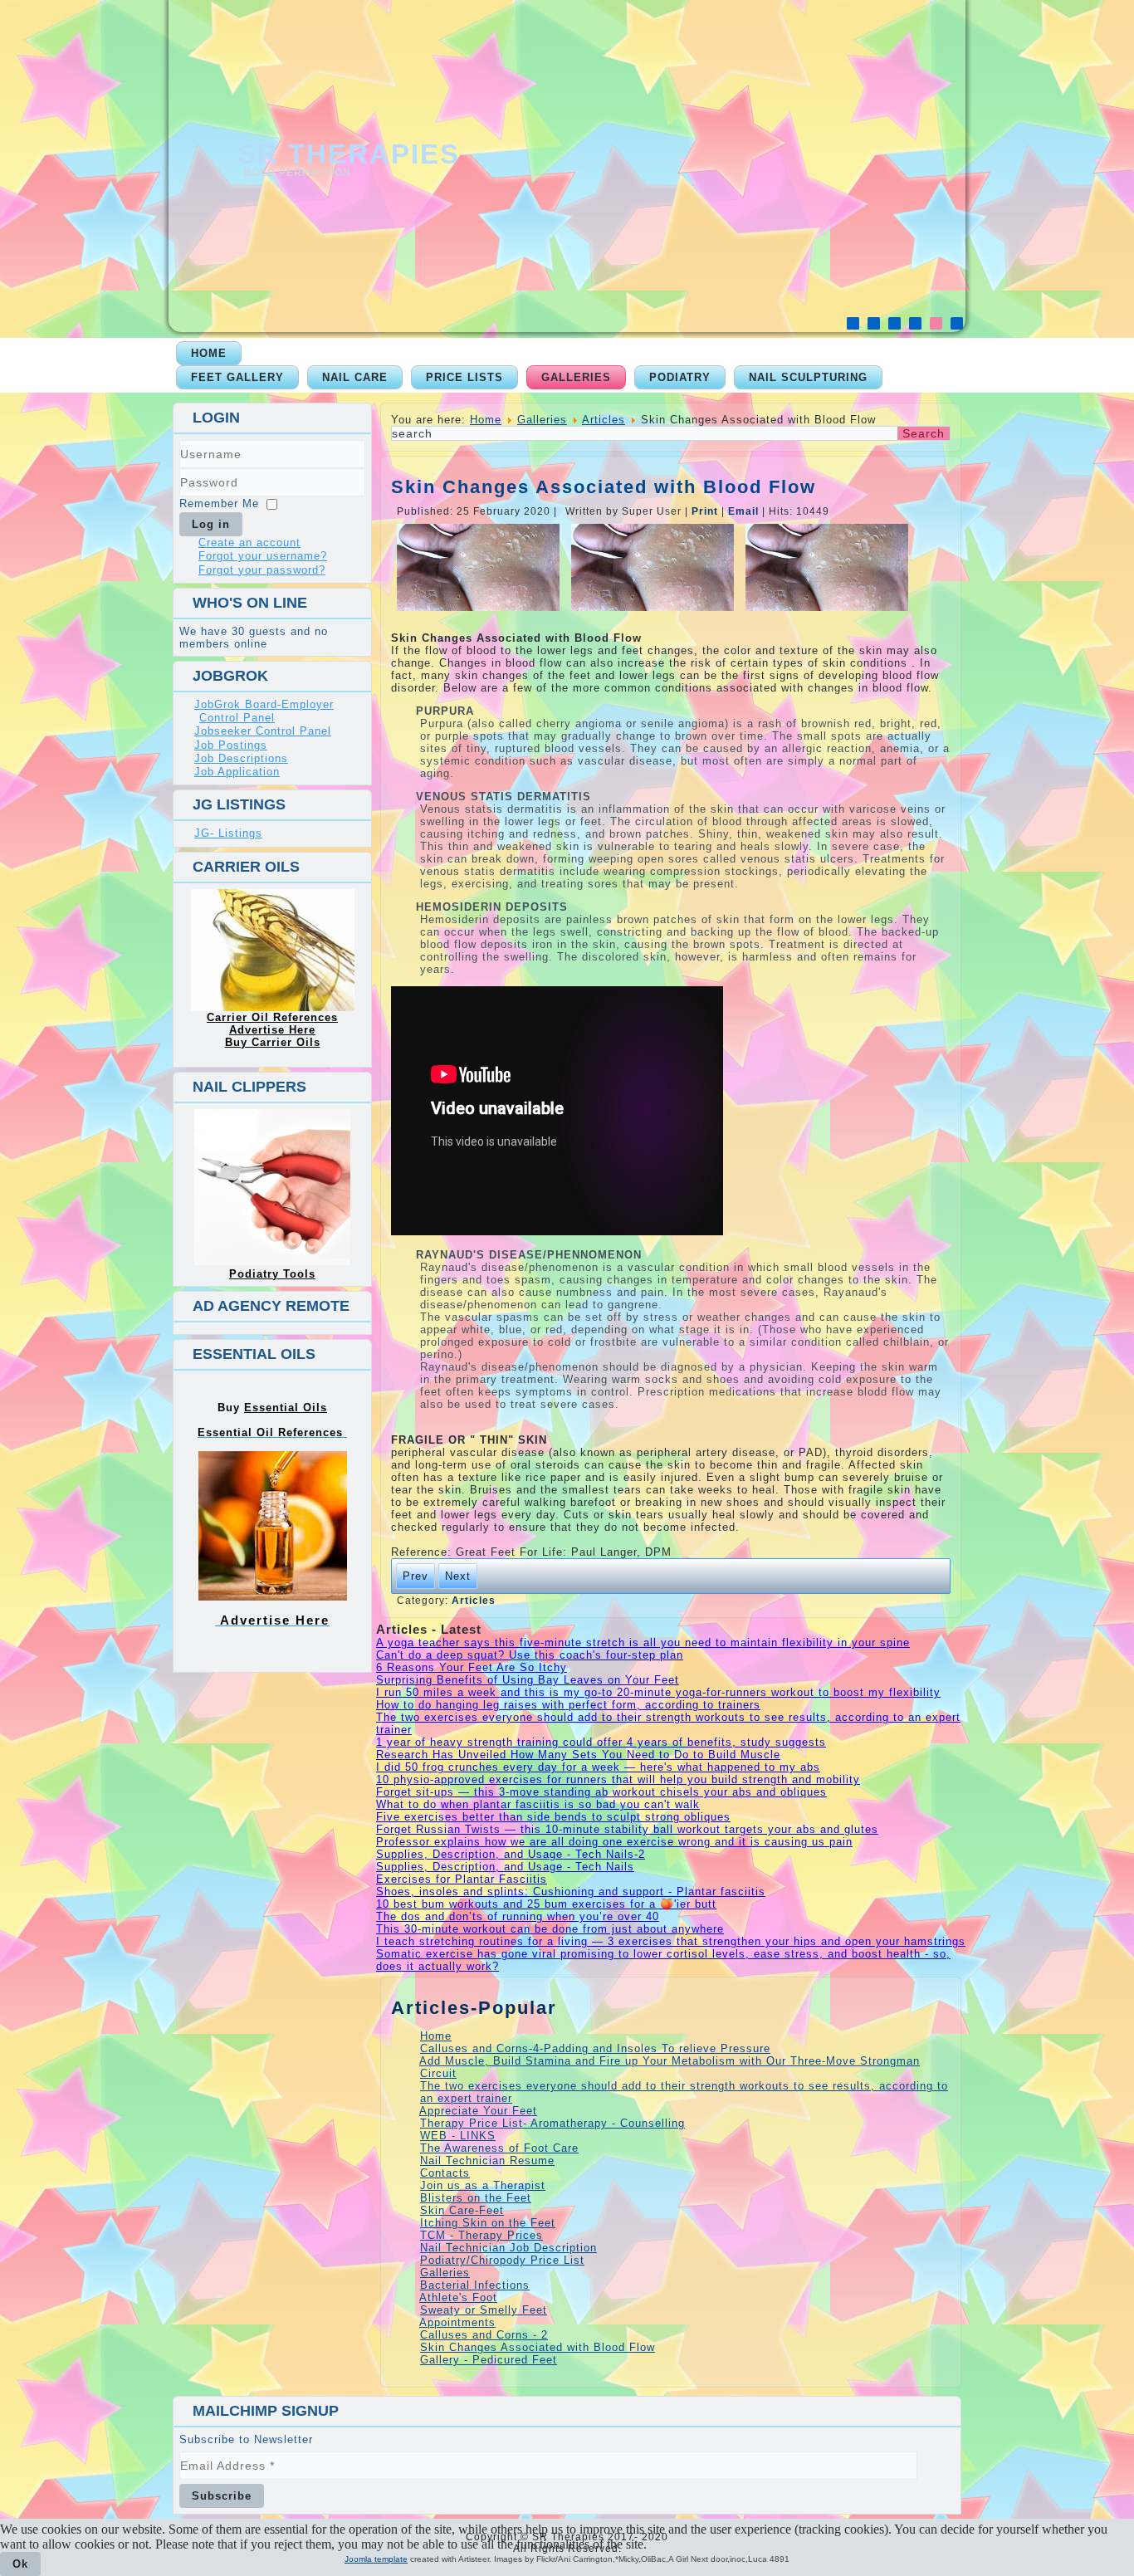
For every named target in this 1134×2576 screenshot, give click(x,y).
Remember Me (219, 503)
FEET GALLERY (237, 377)
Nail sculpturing (808, 377)
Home (209, 353)
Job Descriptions (241, 758)
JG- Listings (228, 833)
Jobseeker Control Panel (263, 731)
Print (706, 511)
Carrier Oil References (272, 1017)
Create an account (249, 543)
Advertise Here (272, 1030)
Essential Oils (286, 1408)
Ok (20, 2564)
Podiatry (680, 377)
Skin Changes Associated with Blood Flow (604, 487)
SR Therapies (349, 154)
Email (745, 511)
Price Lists (464, 377)
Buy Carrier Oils (273, 1042)
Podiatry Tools (272, 1274)
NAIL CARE (355, 377)
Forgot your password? (262, 570)
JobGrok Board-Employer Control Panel (264, 711)
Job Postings (231, 745)
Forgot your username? (263, 556)
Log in (211, 524)
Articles (604, 420)
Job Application (237, 772)
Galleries (576, 377)
